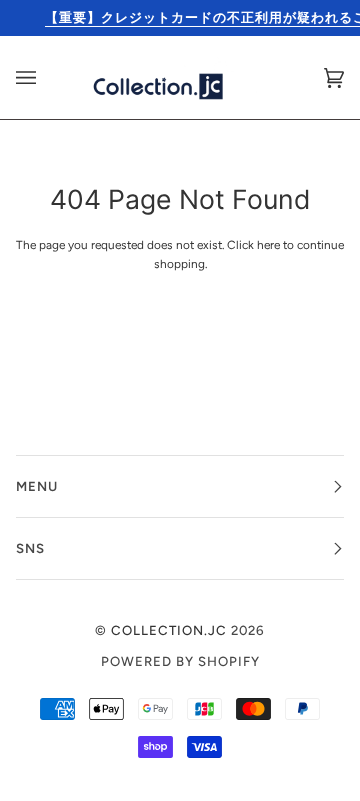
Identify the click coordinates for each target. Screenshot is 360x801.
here (268, 245)
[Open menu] (46, 77)
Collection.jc (169, 630)
